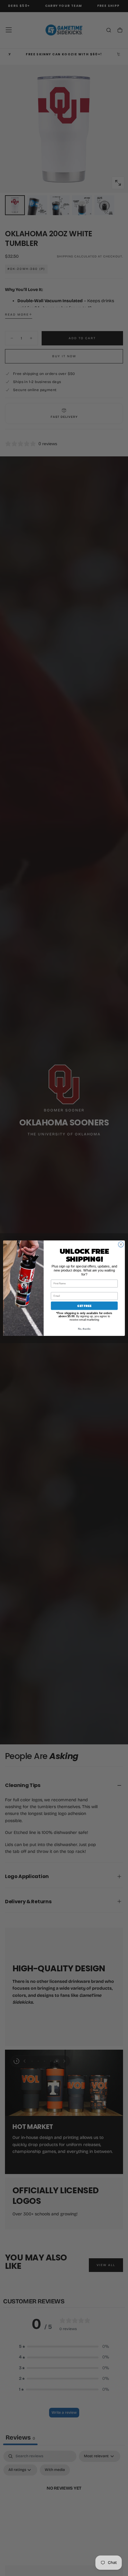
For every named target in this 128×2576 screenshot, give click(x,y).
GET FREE (84, 1306)
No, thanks (84, 1329)
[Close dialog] (121, 1244)
